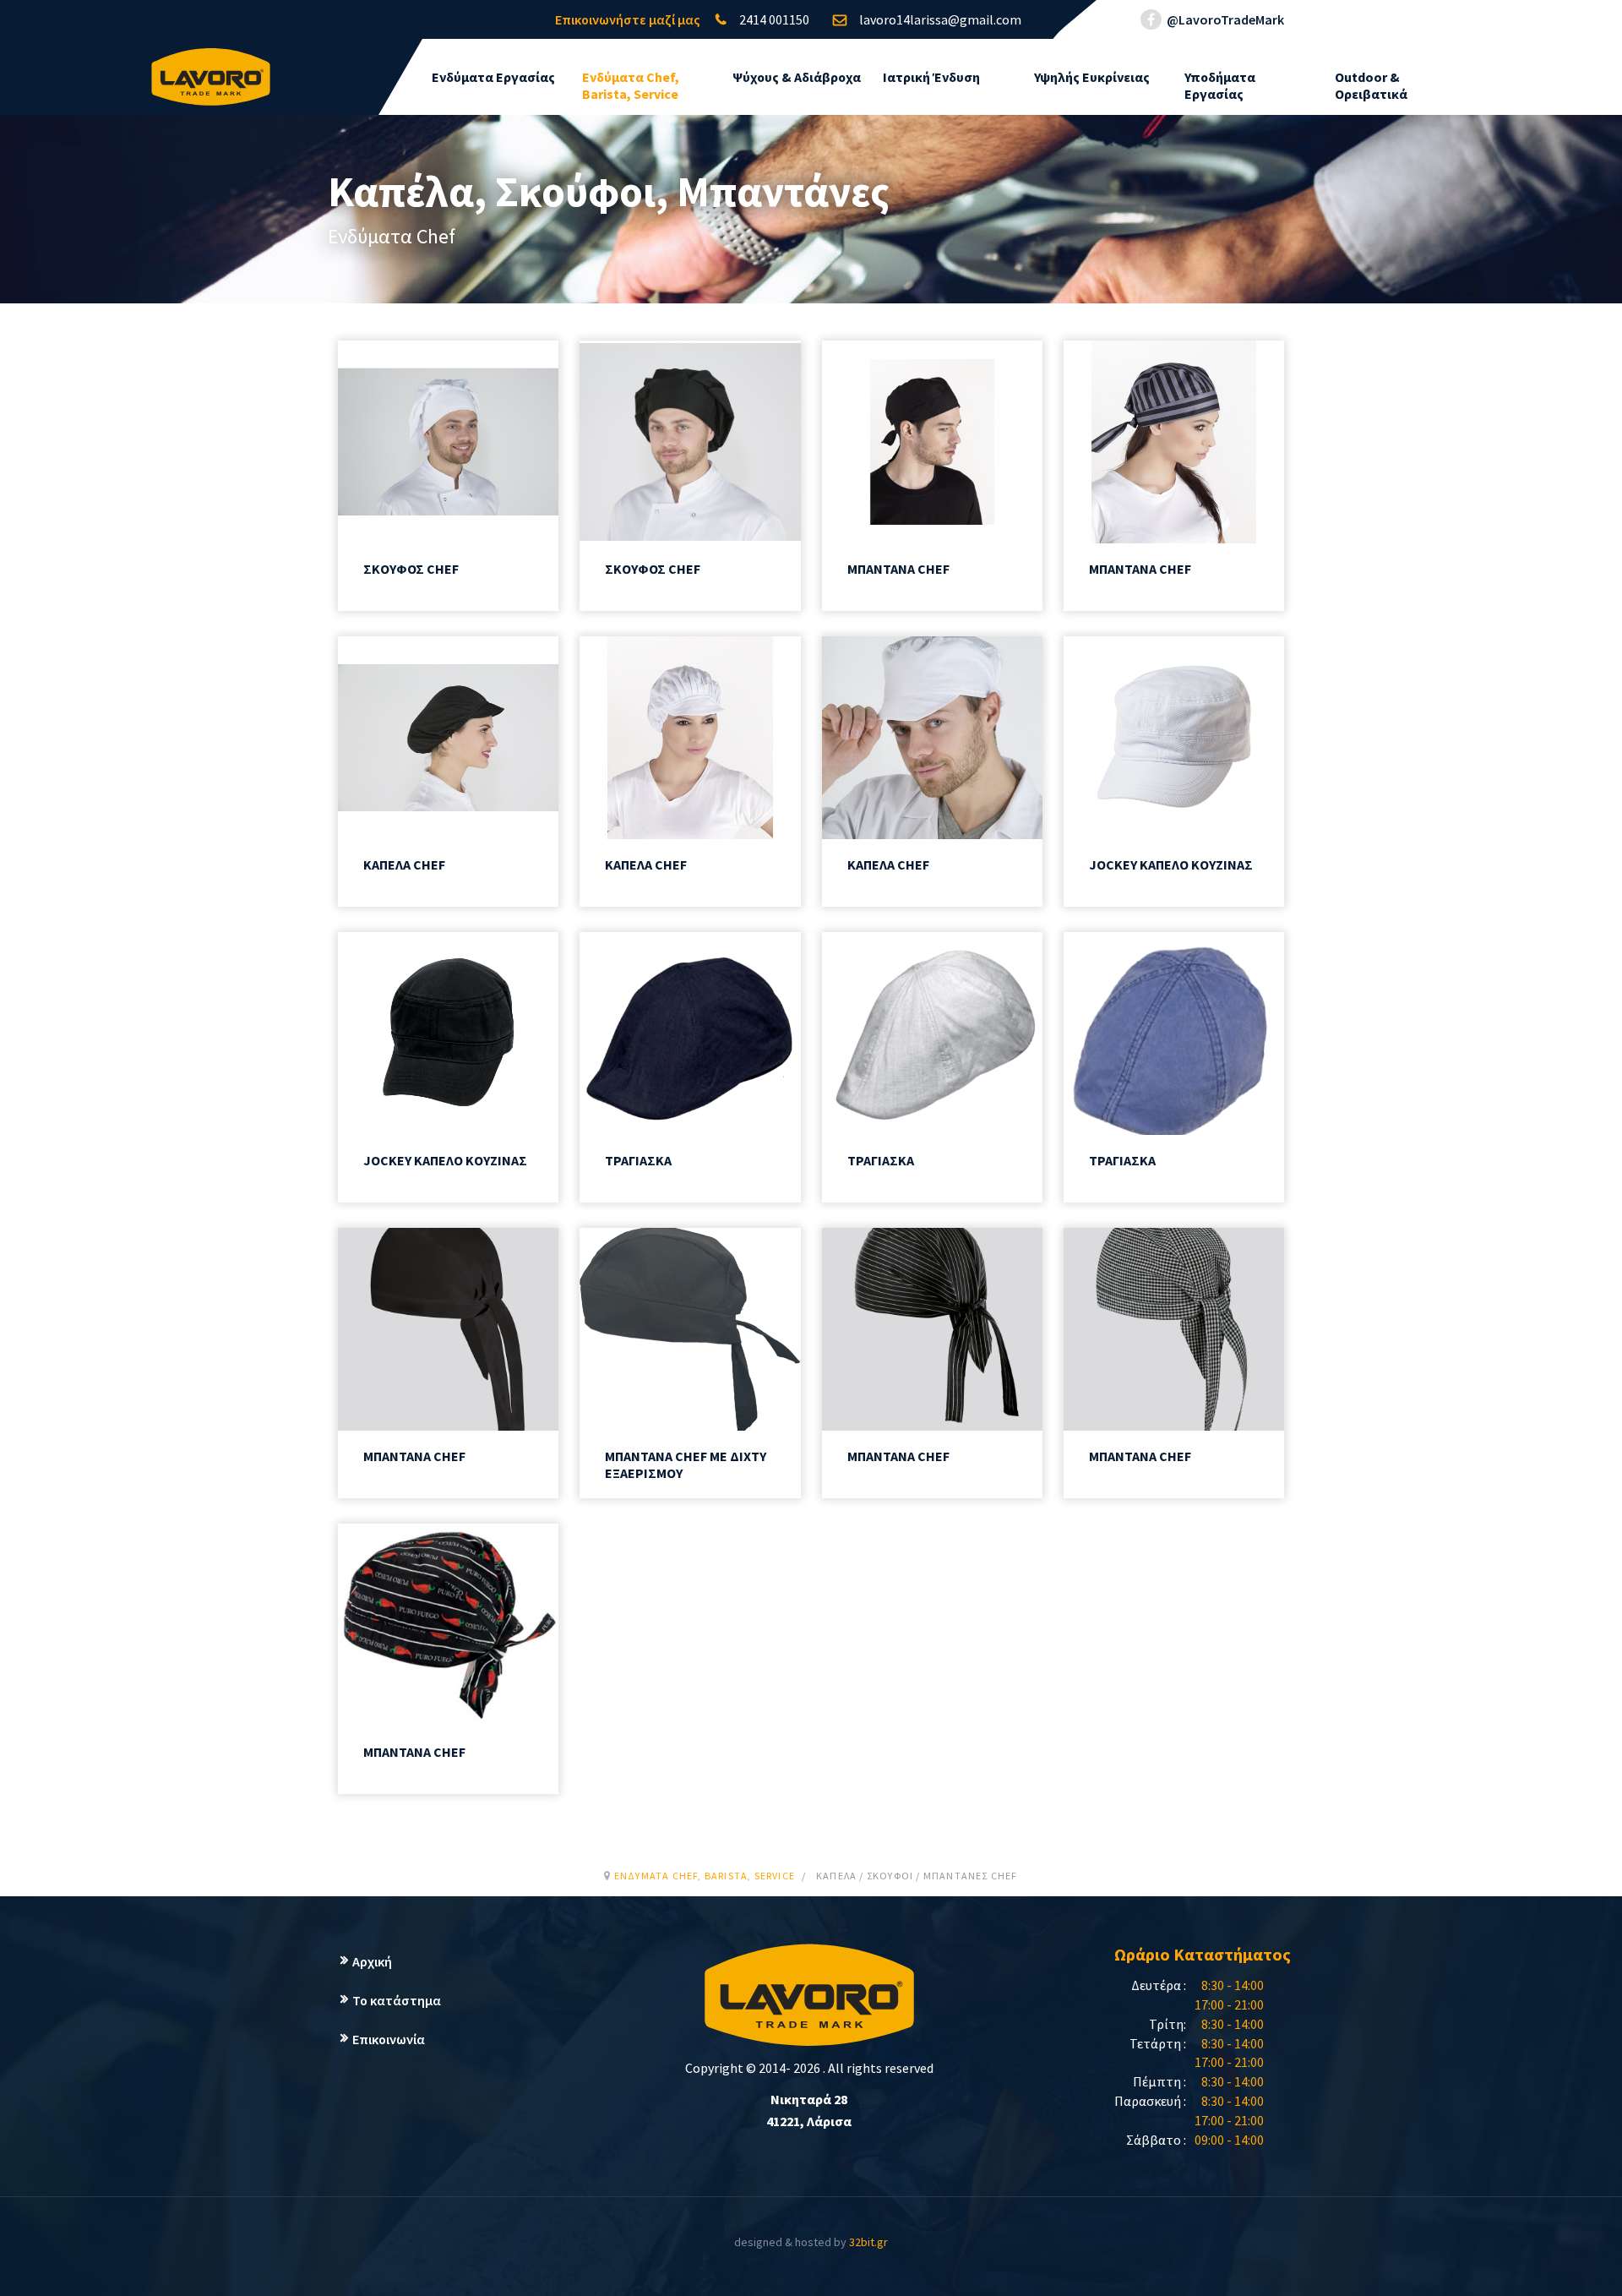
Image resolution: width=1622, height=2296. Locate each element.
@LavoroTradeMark (1224, 19)
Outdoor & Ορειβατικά (1371, 85)
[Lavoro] (211, 68)
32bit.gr (868, 2242)
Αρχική (372, 1961)
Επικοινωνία (389, 2039)
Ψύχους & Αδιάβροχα (797, 77)
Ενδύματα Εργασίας (493, 77)
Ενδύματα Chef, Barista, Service (631, 85)
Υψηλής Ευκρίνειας (1092, 77)
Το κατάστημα (397, 2000)
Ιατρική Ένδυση (931, 77)
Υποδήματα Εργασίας (1220, 85)
